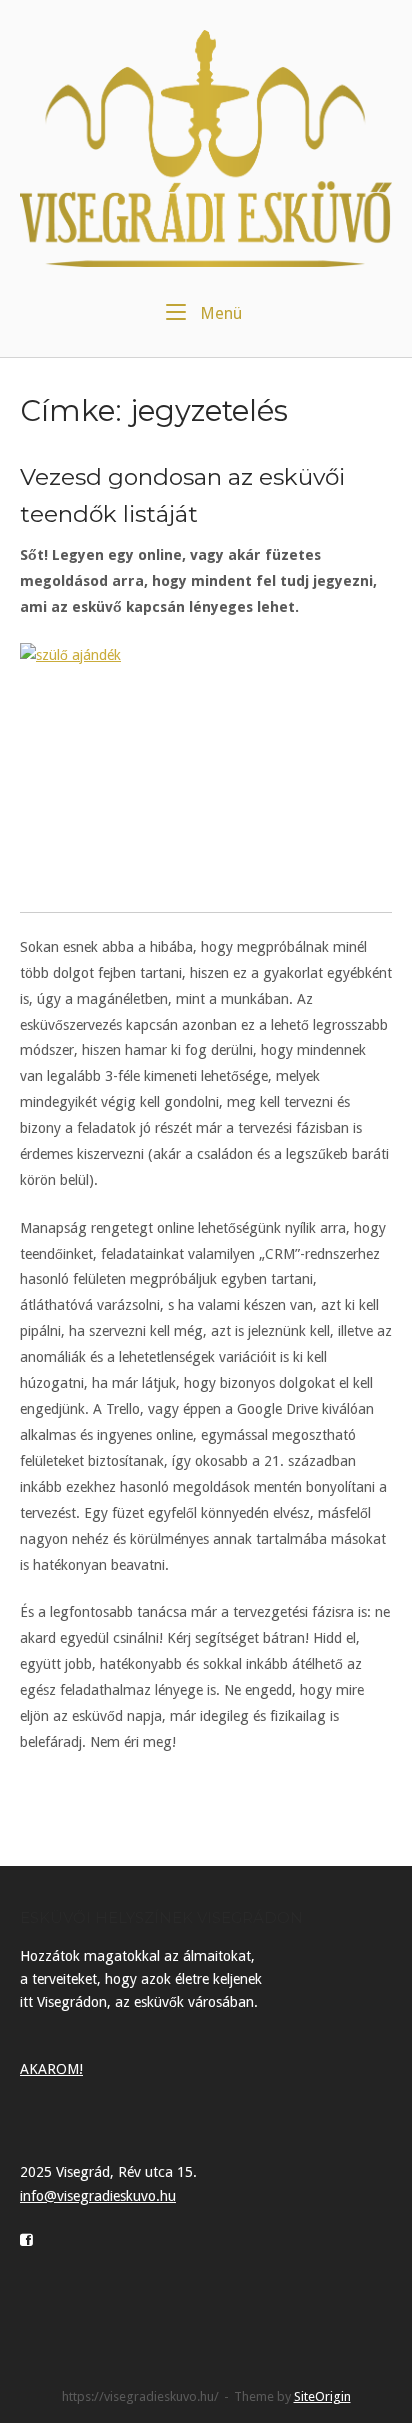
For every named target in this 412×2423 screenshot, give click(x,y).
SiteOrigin (322, 2396)
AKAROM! (51, 2069)
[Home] (206, 148)
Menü (219, 313)
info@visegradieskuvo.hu (98, 2196)
